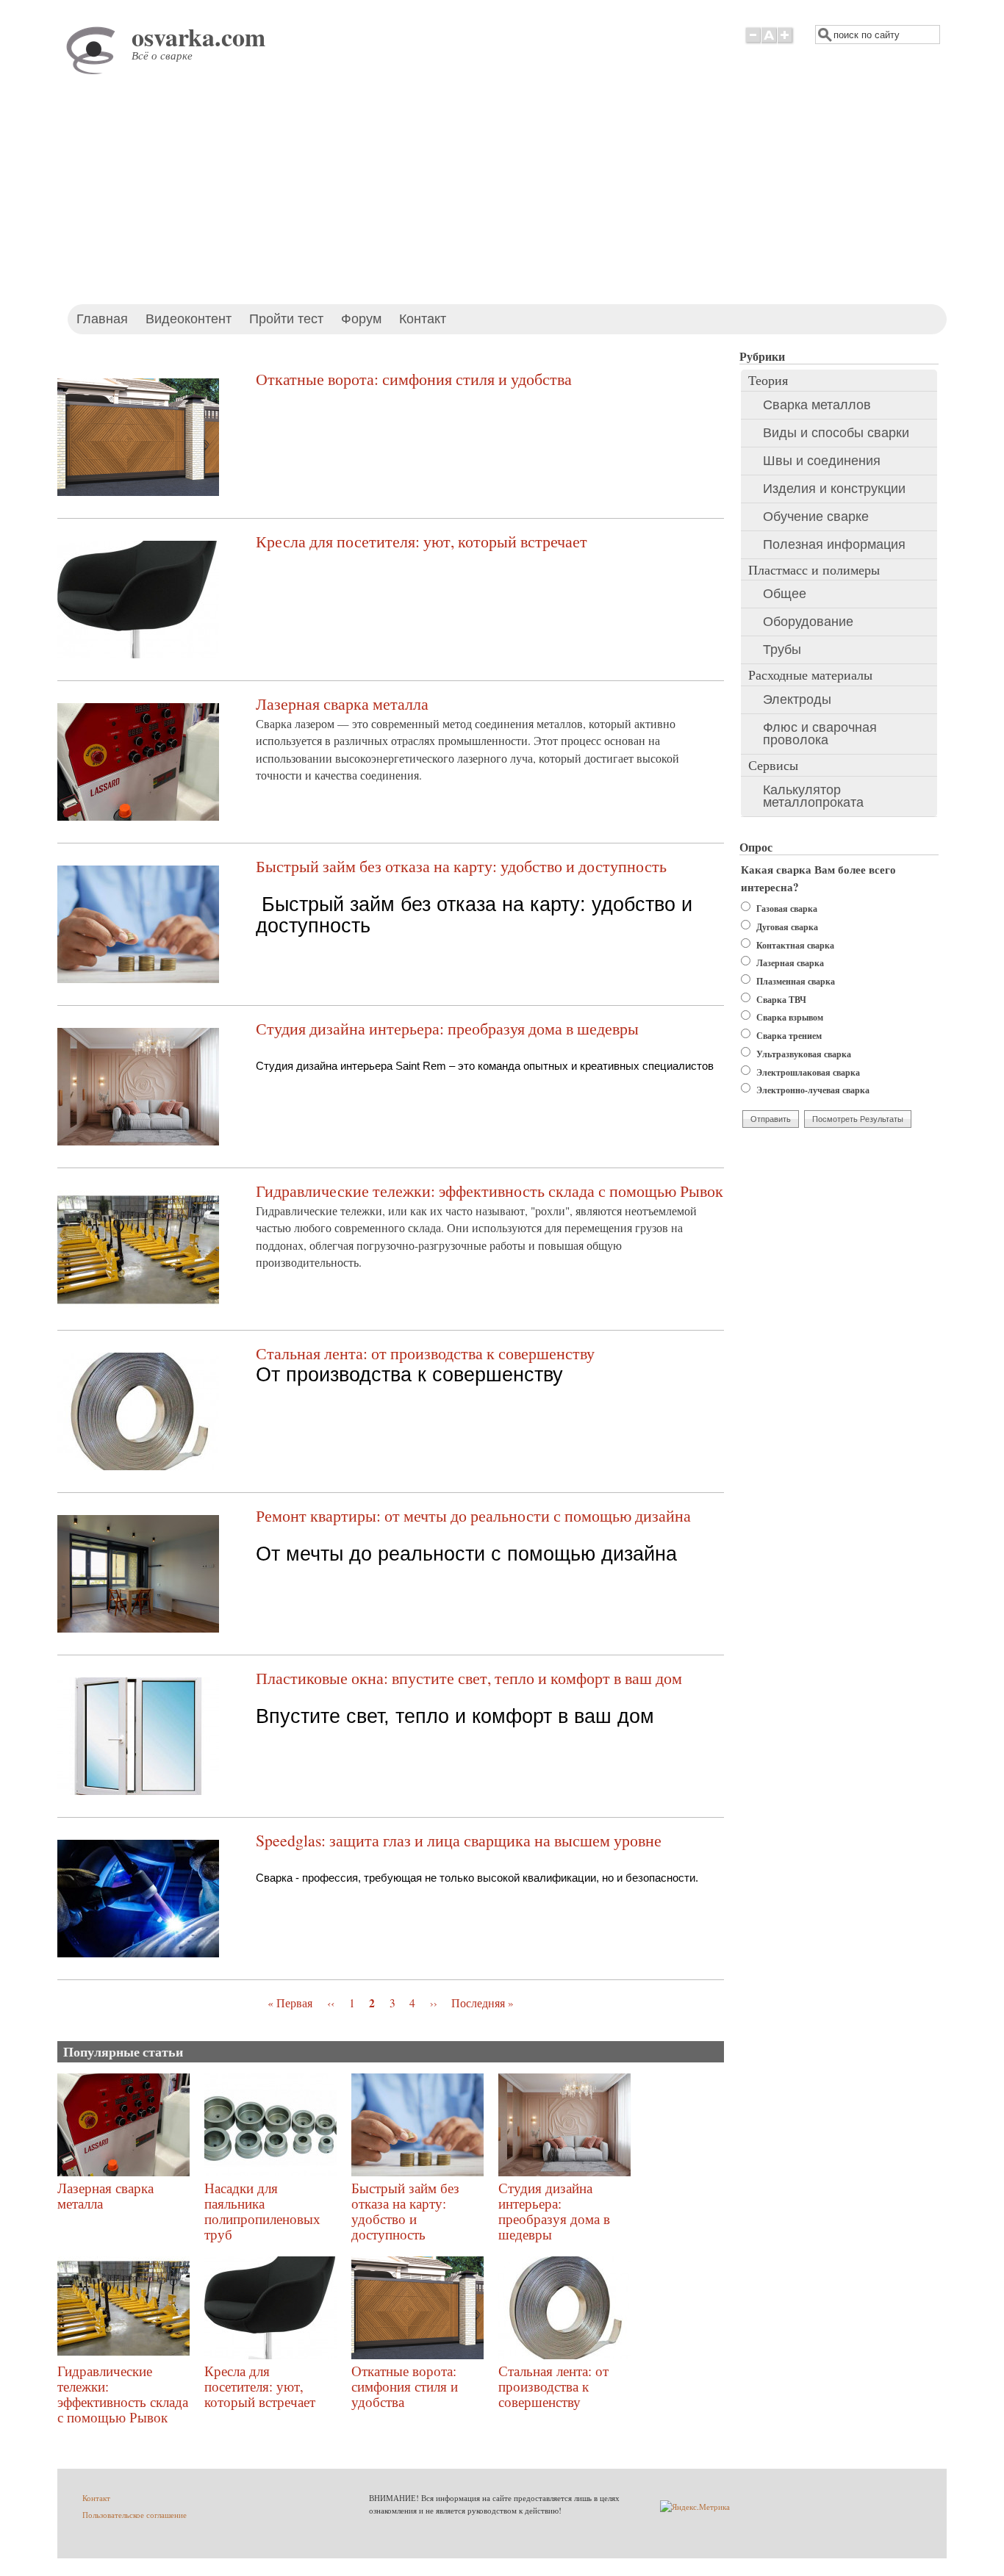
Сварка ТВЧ (781, 1000)
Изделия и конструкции (834, 489)
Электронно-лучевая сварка (813, 1090)
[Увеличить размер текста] (786, 43)
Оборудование (808, 622)
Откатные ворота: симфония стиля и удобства (414, 379)
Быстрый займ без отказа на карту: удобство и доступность (461, 866)
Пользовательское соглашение (135, 2515)
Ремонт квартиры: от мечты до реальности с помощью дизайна (473, 1515)
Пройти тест (286, 319)
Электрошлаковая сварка (808, 1072)
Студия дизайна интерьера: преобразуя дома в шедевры (447, 1028)
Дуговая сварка (787, 927)
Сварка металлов (817, 405)
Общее (785, 594)
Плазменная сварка (796, 981)
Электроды (797, 699)
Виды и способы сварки (836, 433)
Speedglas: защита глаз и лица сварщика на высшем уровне (459, 1840)
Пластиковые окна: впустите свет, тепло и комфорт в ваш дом (469, 1678)
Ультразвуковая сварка (804, 1054)
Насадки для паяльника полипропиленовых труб (262, 2211)
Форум (361, 319)
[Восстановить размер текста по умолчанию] (769, 43)
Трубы (782, 650)
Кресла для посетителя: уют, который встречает (422, 541)
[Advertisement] (502, 194)
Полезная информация (834, 544)
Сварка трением (789, 1036)
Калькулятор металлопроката (813, 796)
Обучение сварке (816, 517)
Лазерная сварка (790, 963)
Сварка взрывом (790, 1017)
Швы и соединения (822, 461)
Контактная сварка (795, 945)
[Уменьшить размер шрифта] (753, 43)
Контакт (423, 319)
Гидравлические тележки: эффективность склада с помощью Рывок (490, 1191)
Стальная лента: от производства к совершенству (425, 1353)
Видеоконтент (189, 319)
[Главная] (94, 72)
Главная (102, 319)
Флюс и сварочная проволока (820, 734)
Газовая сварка (787, 909)
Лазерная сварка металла (342, 704)
